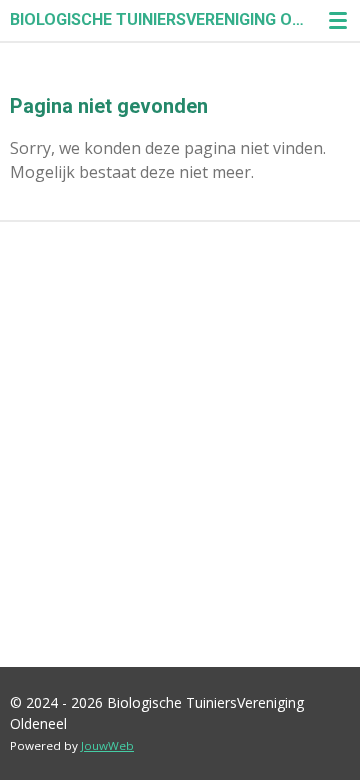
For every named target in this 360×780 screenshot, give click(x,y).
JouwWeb (107, 745)
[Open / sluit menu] (338, 20)
